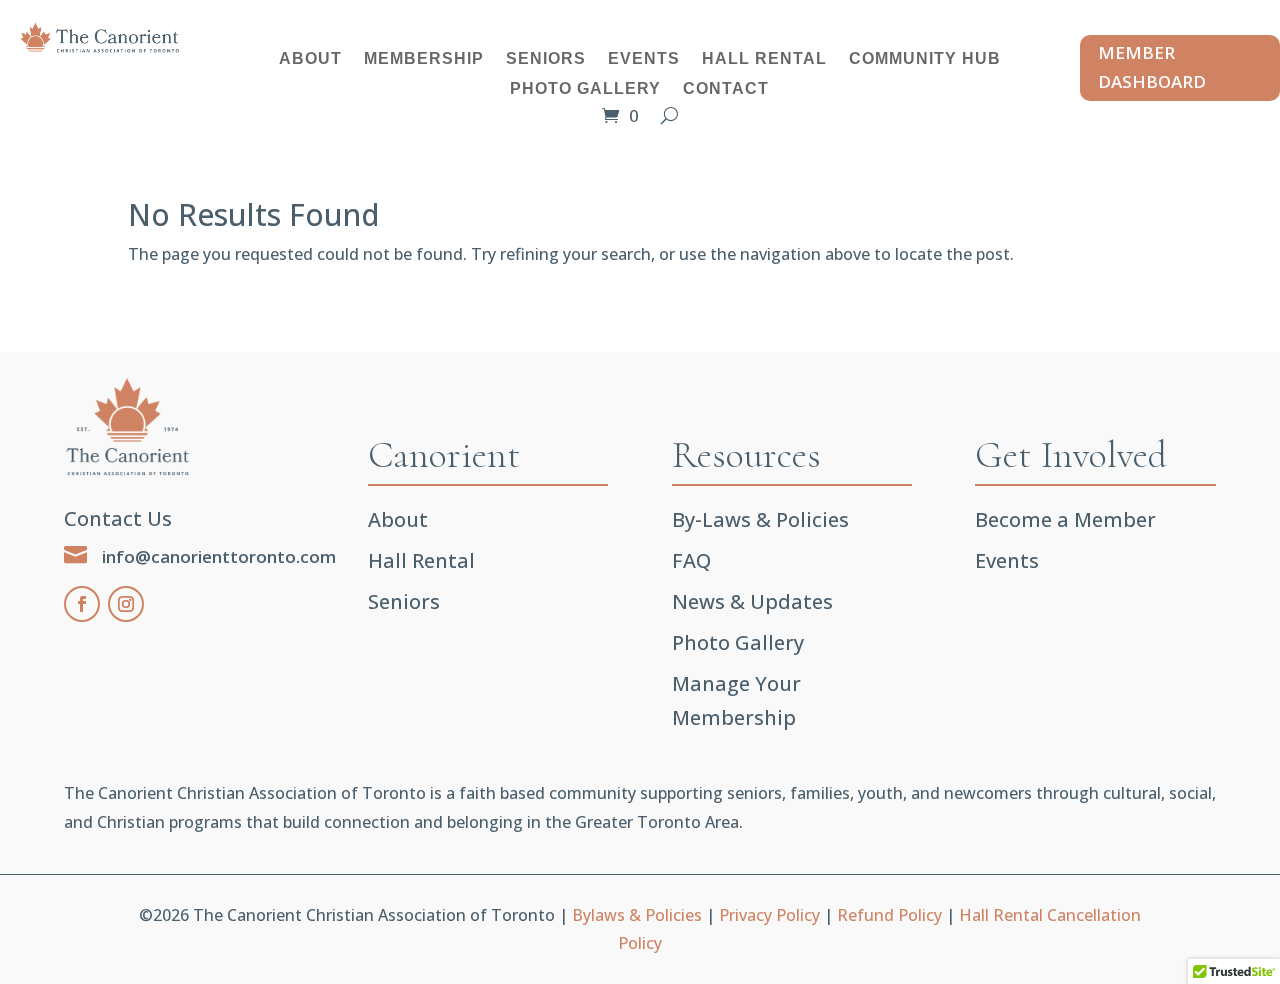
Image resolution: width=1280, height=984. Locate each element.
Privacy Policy (769, 915)
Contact (726, 89)
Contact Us (118, 518)
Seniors (546, 59)
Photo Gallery (585, 89)
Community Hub (925, 59)
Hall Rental (764, 59)
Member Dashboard (1152, 67)
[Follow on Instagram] (126, 604)
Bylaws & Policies (637, 915)
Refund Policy (889, 915)
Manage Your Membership (736, 700)
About (310, 59)
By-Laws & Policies (760, 519)
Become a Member (1065, 519)
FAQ (691, 560)
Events (644, 59)
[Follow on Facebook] (82, 604)
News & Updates (752, 601)
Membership (424, 59)
